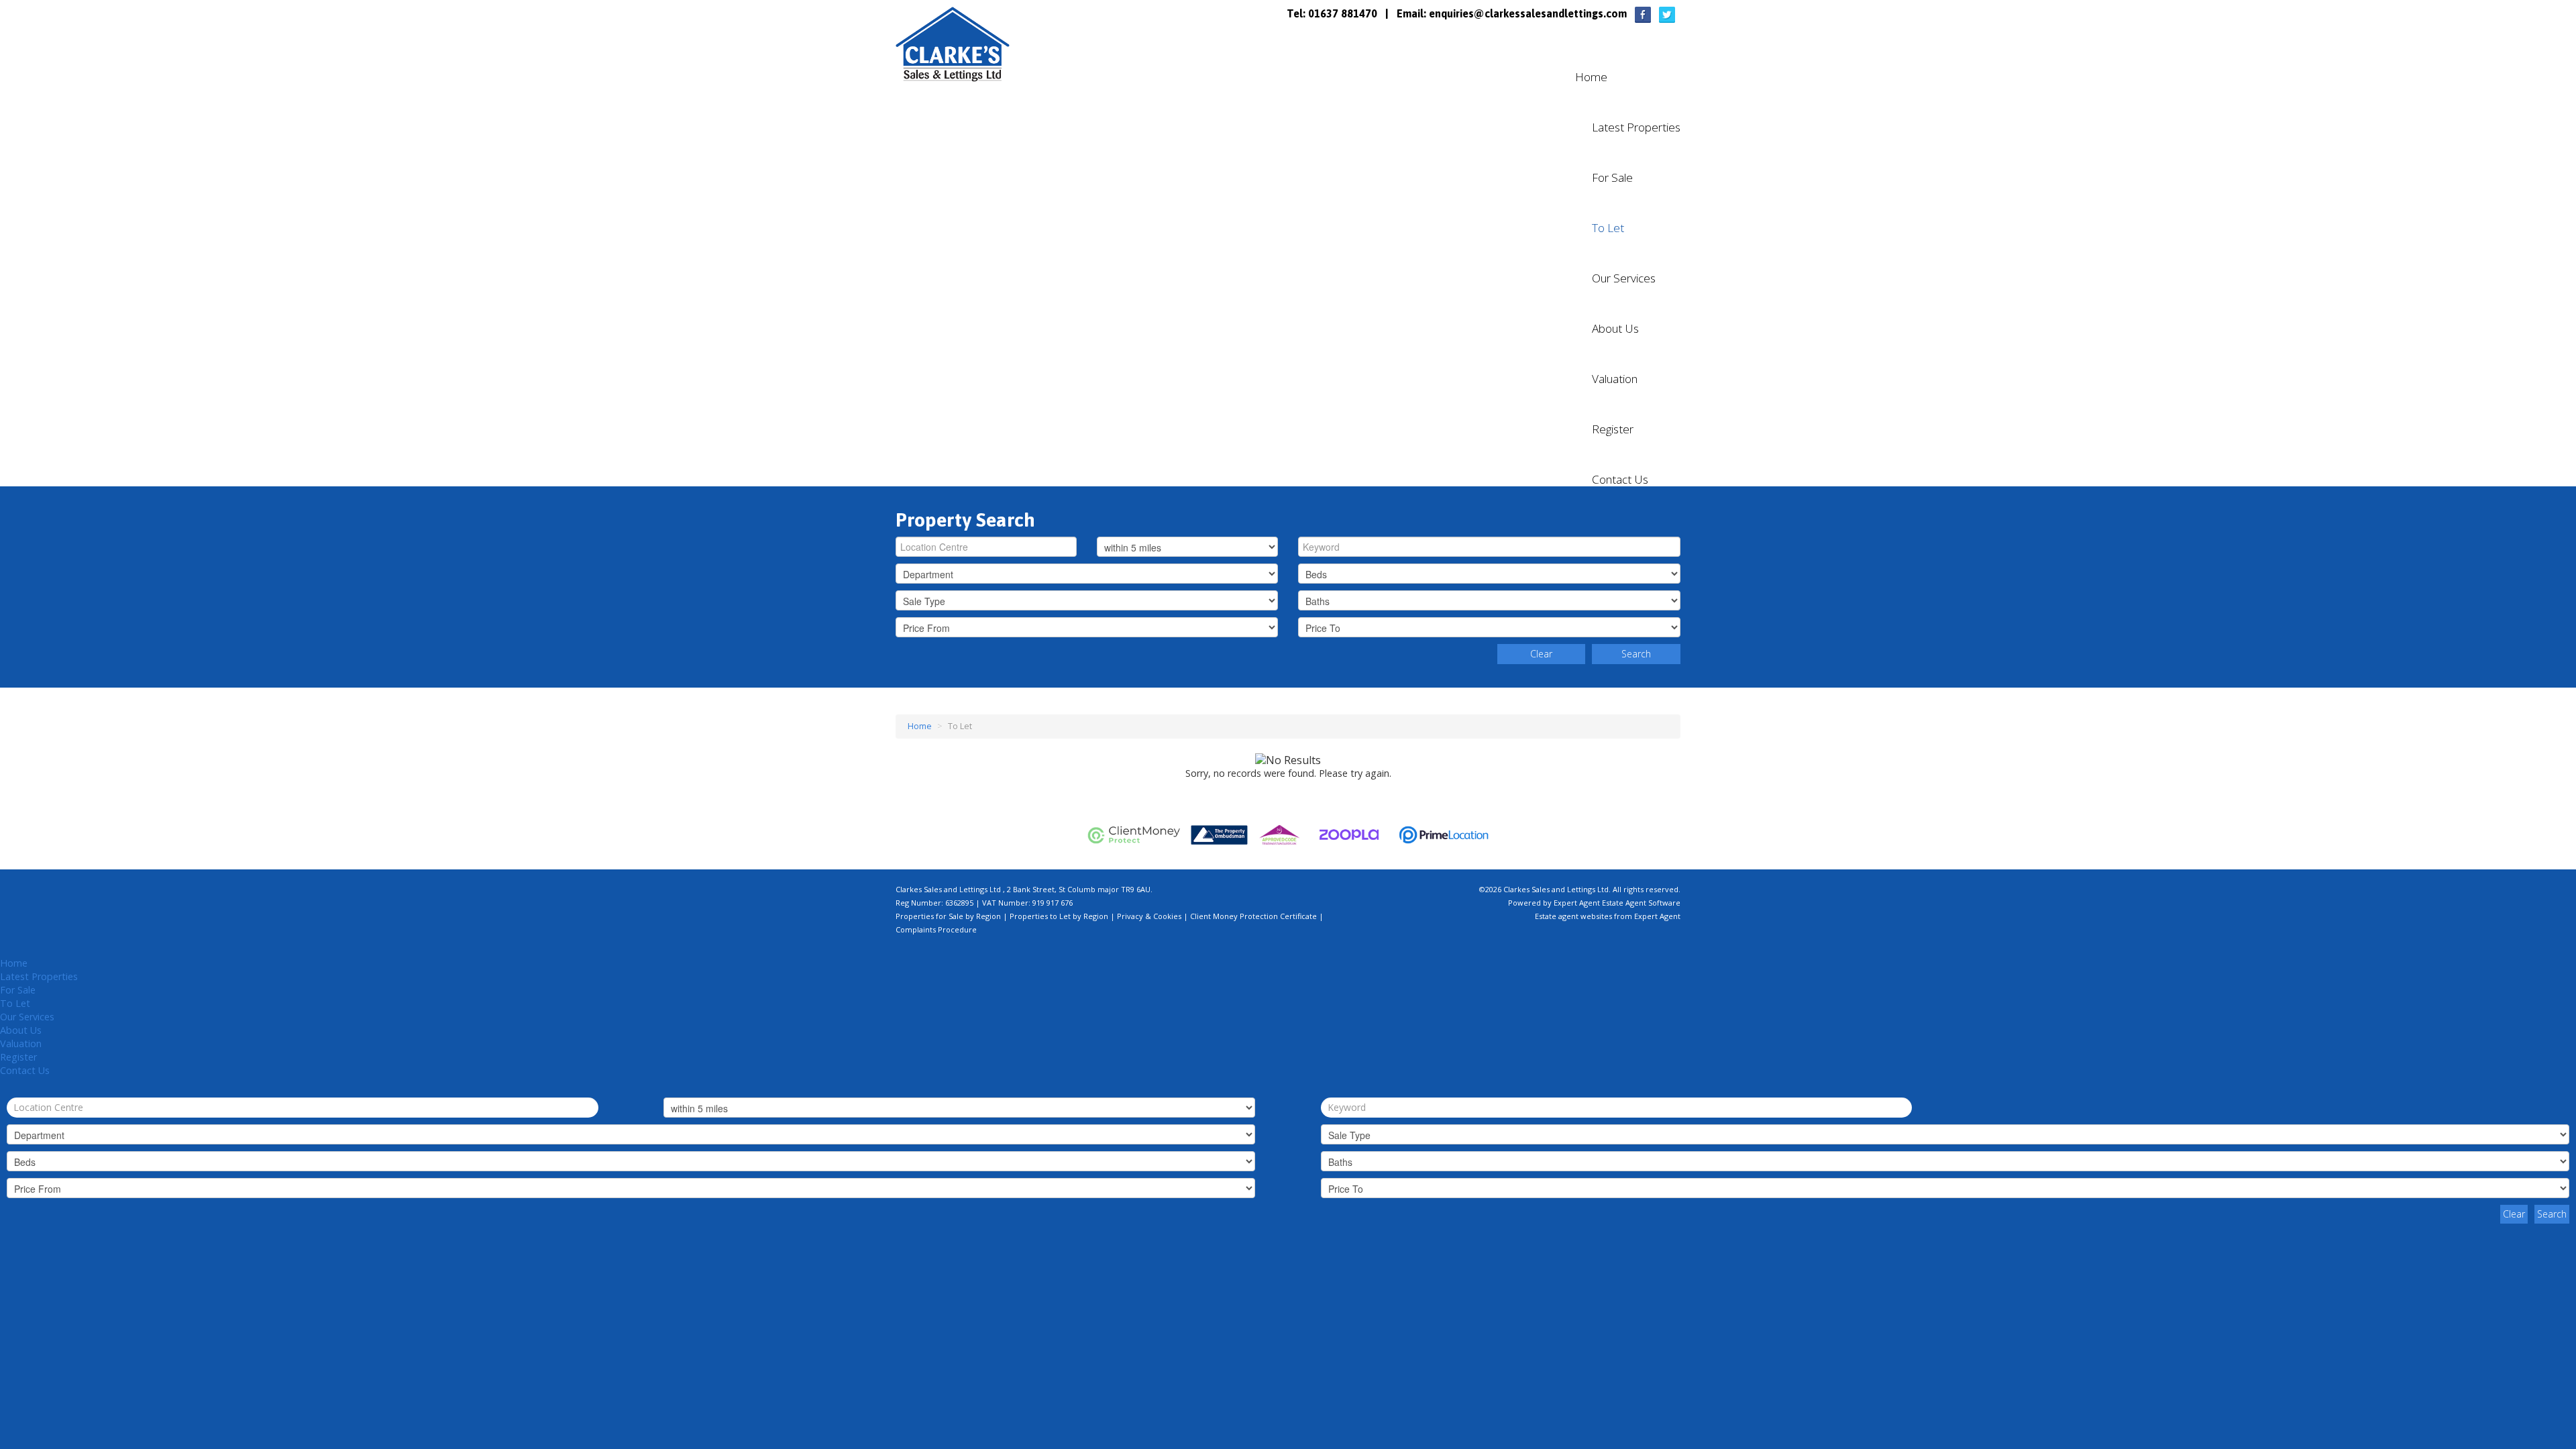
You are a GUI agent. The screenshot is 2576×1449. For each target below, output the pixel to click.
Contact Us (1620, 480)
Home (1591, 77)
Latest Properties (1636, 127)
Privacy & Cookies (1149, 916)
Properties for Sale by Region (948, 916)
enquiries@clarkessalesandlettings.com (1528, 13)
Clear (1541, 654)
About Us (1615, 329)
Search (1636, 654)
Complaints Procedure (936, 929)
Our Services (1624, 278)
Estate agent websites (1573, 916)
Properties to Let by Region (1059, 916)
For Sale (1612, 178)
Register (1613, 429)
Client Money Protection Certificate (1253, 916)
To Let (1608, 228)
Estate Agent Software (1641, 903)
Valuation (1615, 379)
